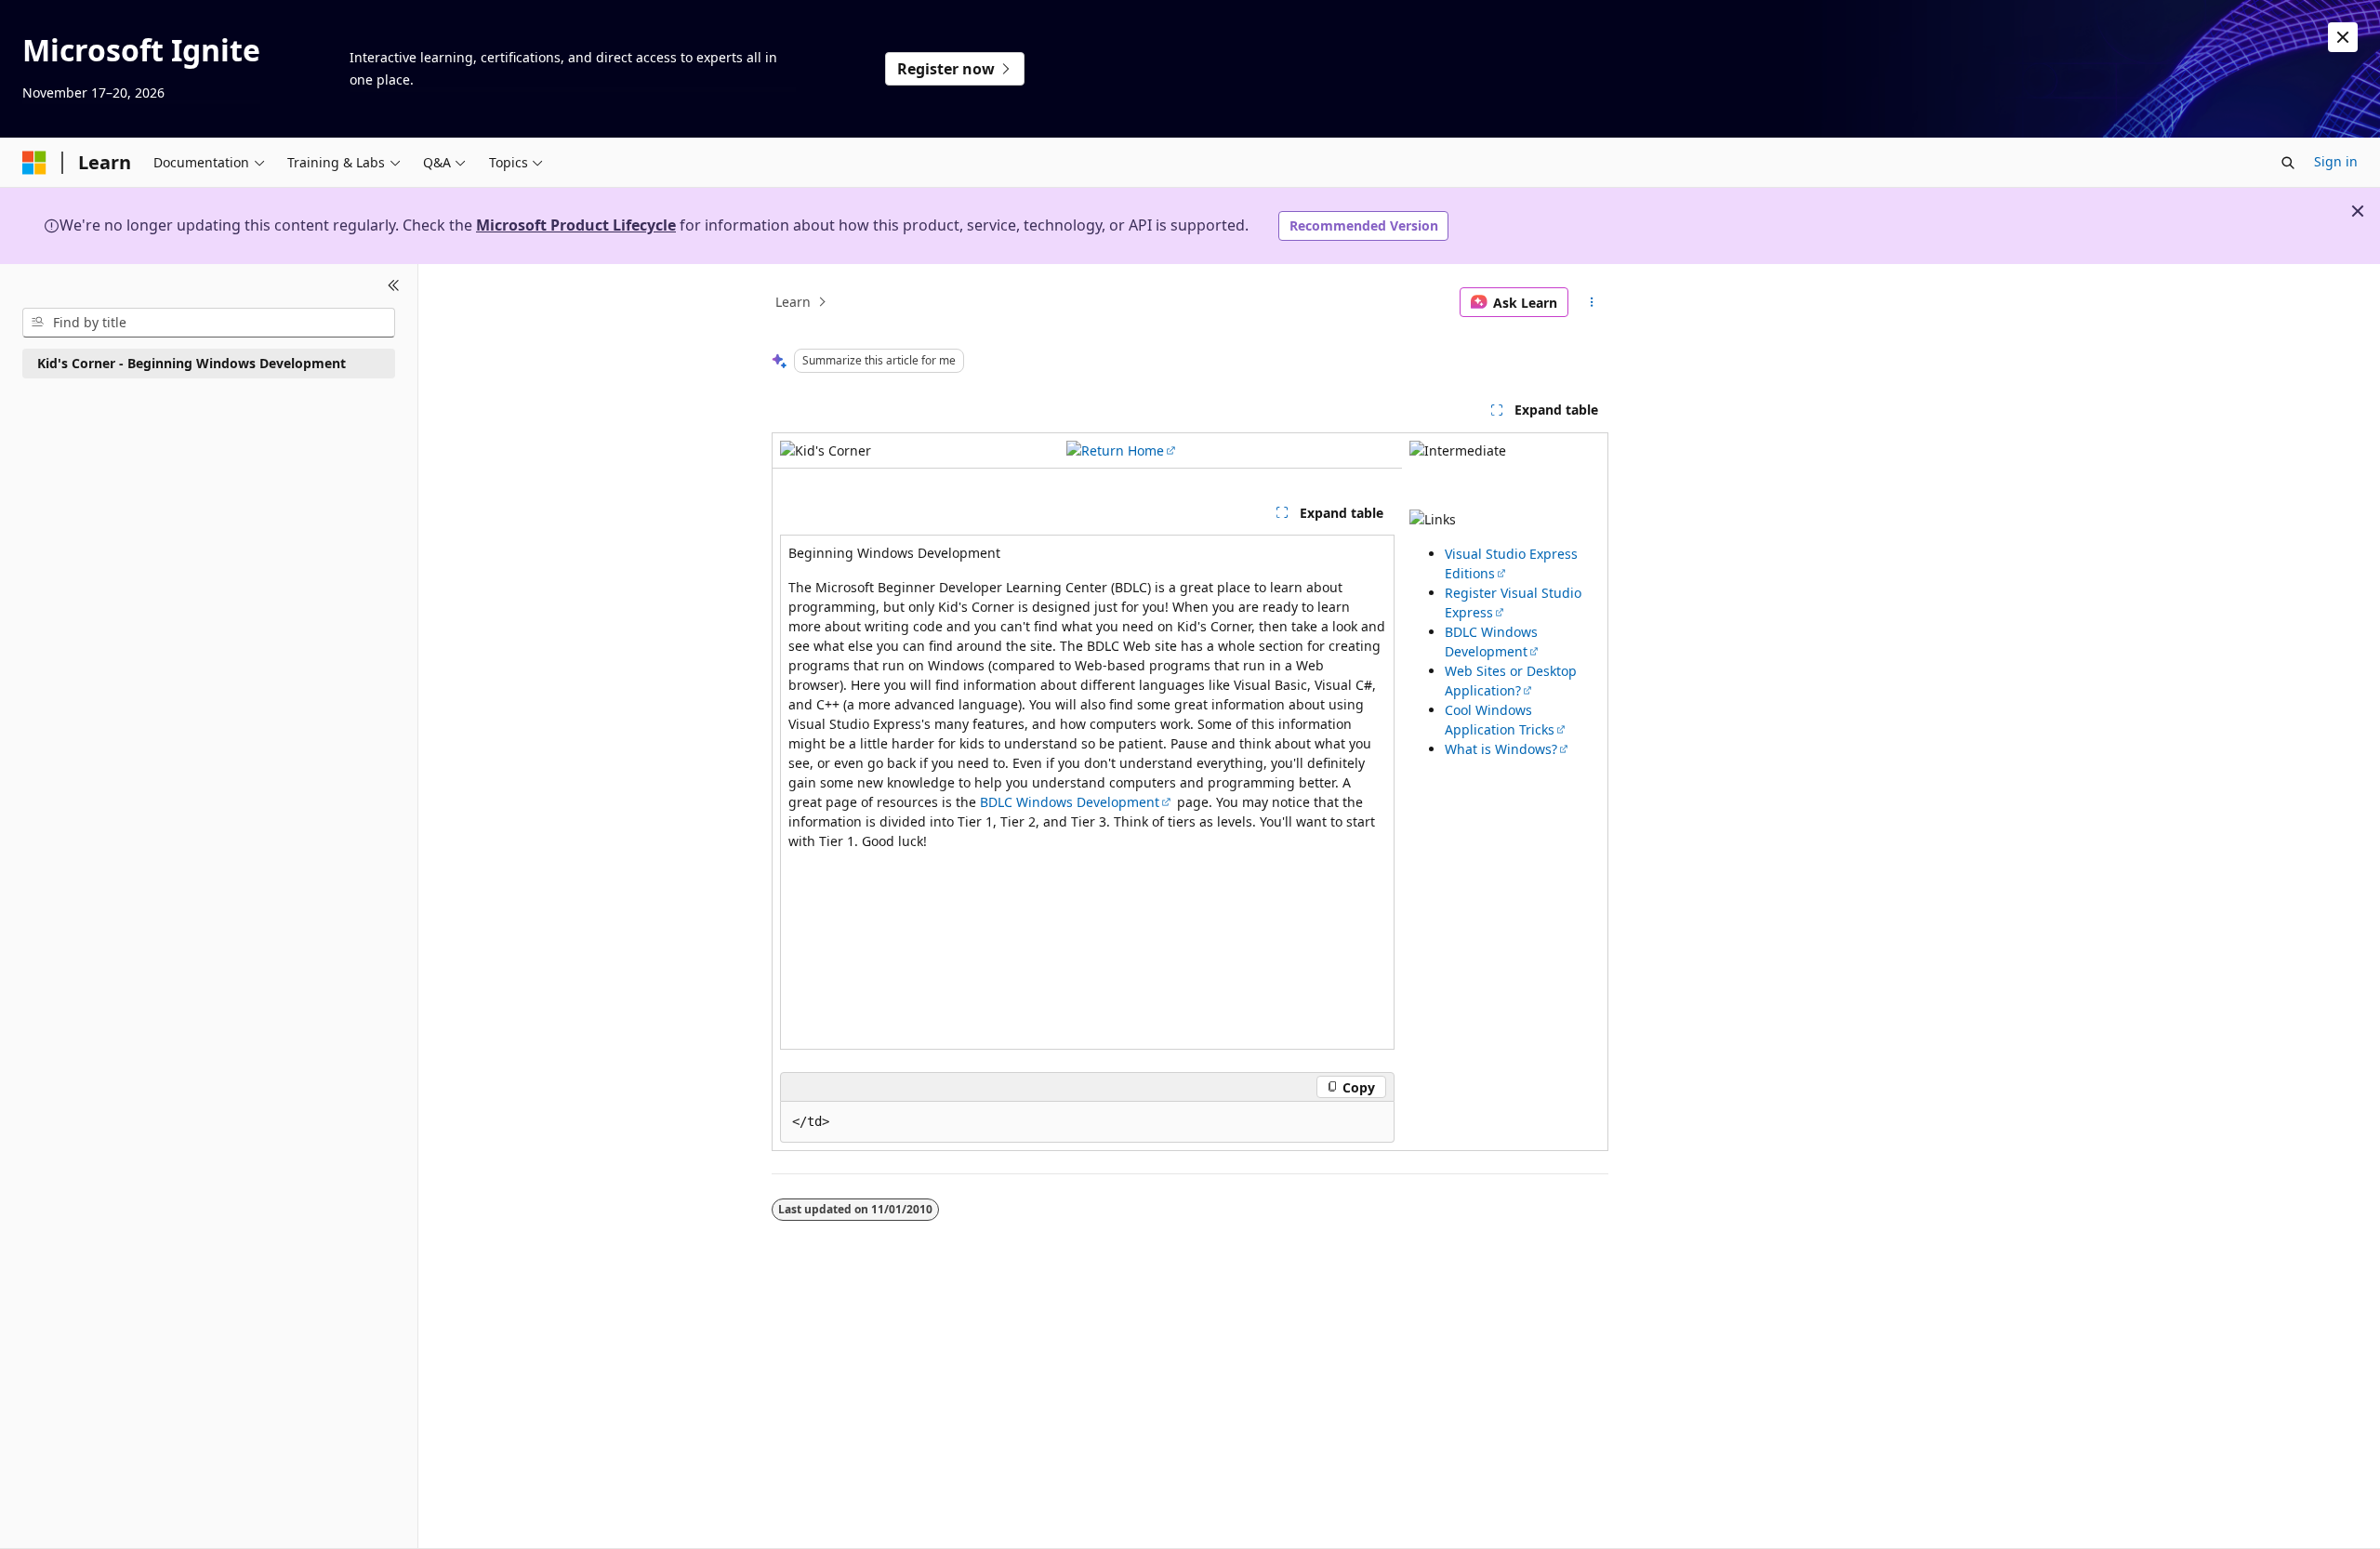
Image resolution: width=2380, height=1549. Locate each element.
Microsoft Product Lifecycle (576, 225)
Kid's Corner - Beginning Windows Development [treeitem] (192, 363)
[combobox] (209, 323)
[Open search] (2288, 163)
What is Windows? (1501, 749)
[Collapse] (394, 286)
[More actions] (1592, 302)
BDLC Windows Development (1070, 802)
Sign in (2336, 161)
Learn (793, 302)
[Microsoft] (34, 163)
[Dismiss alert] (2343, 37)
